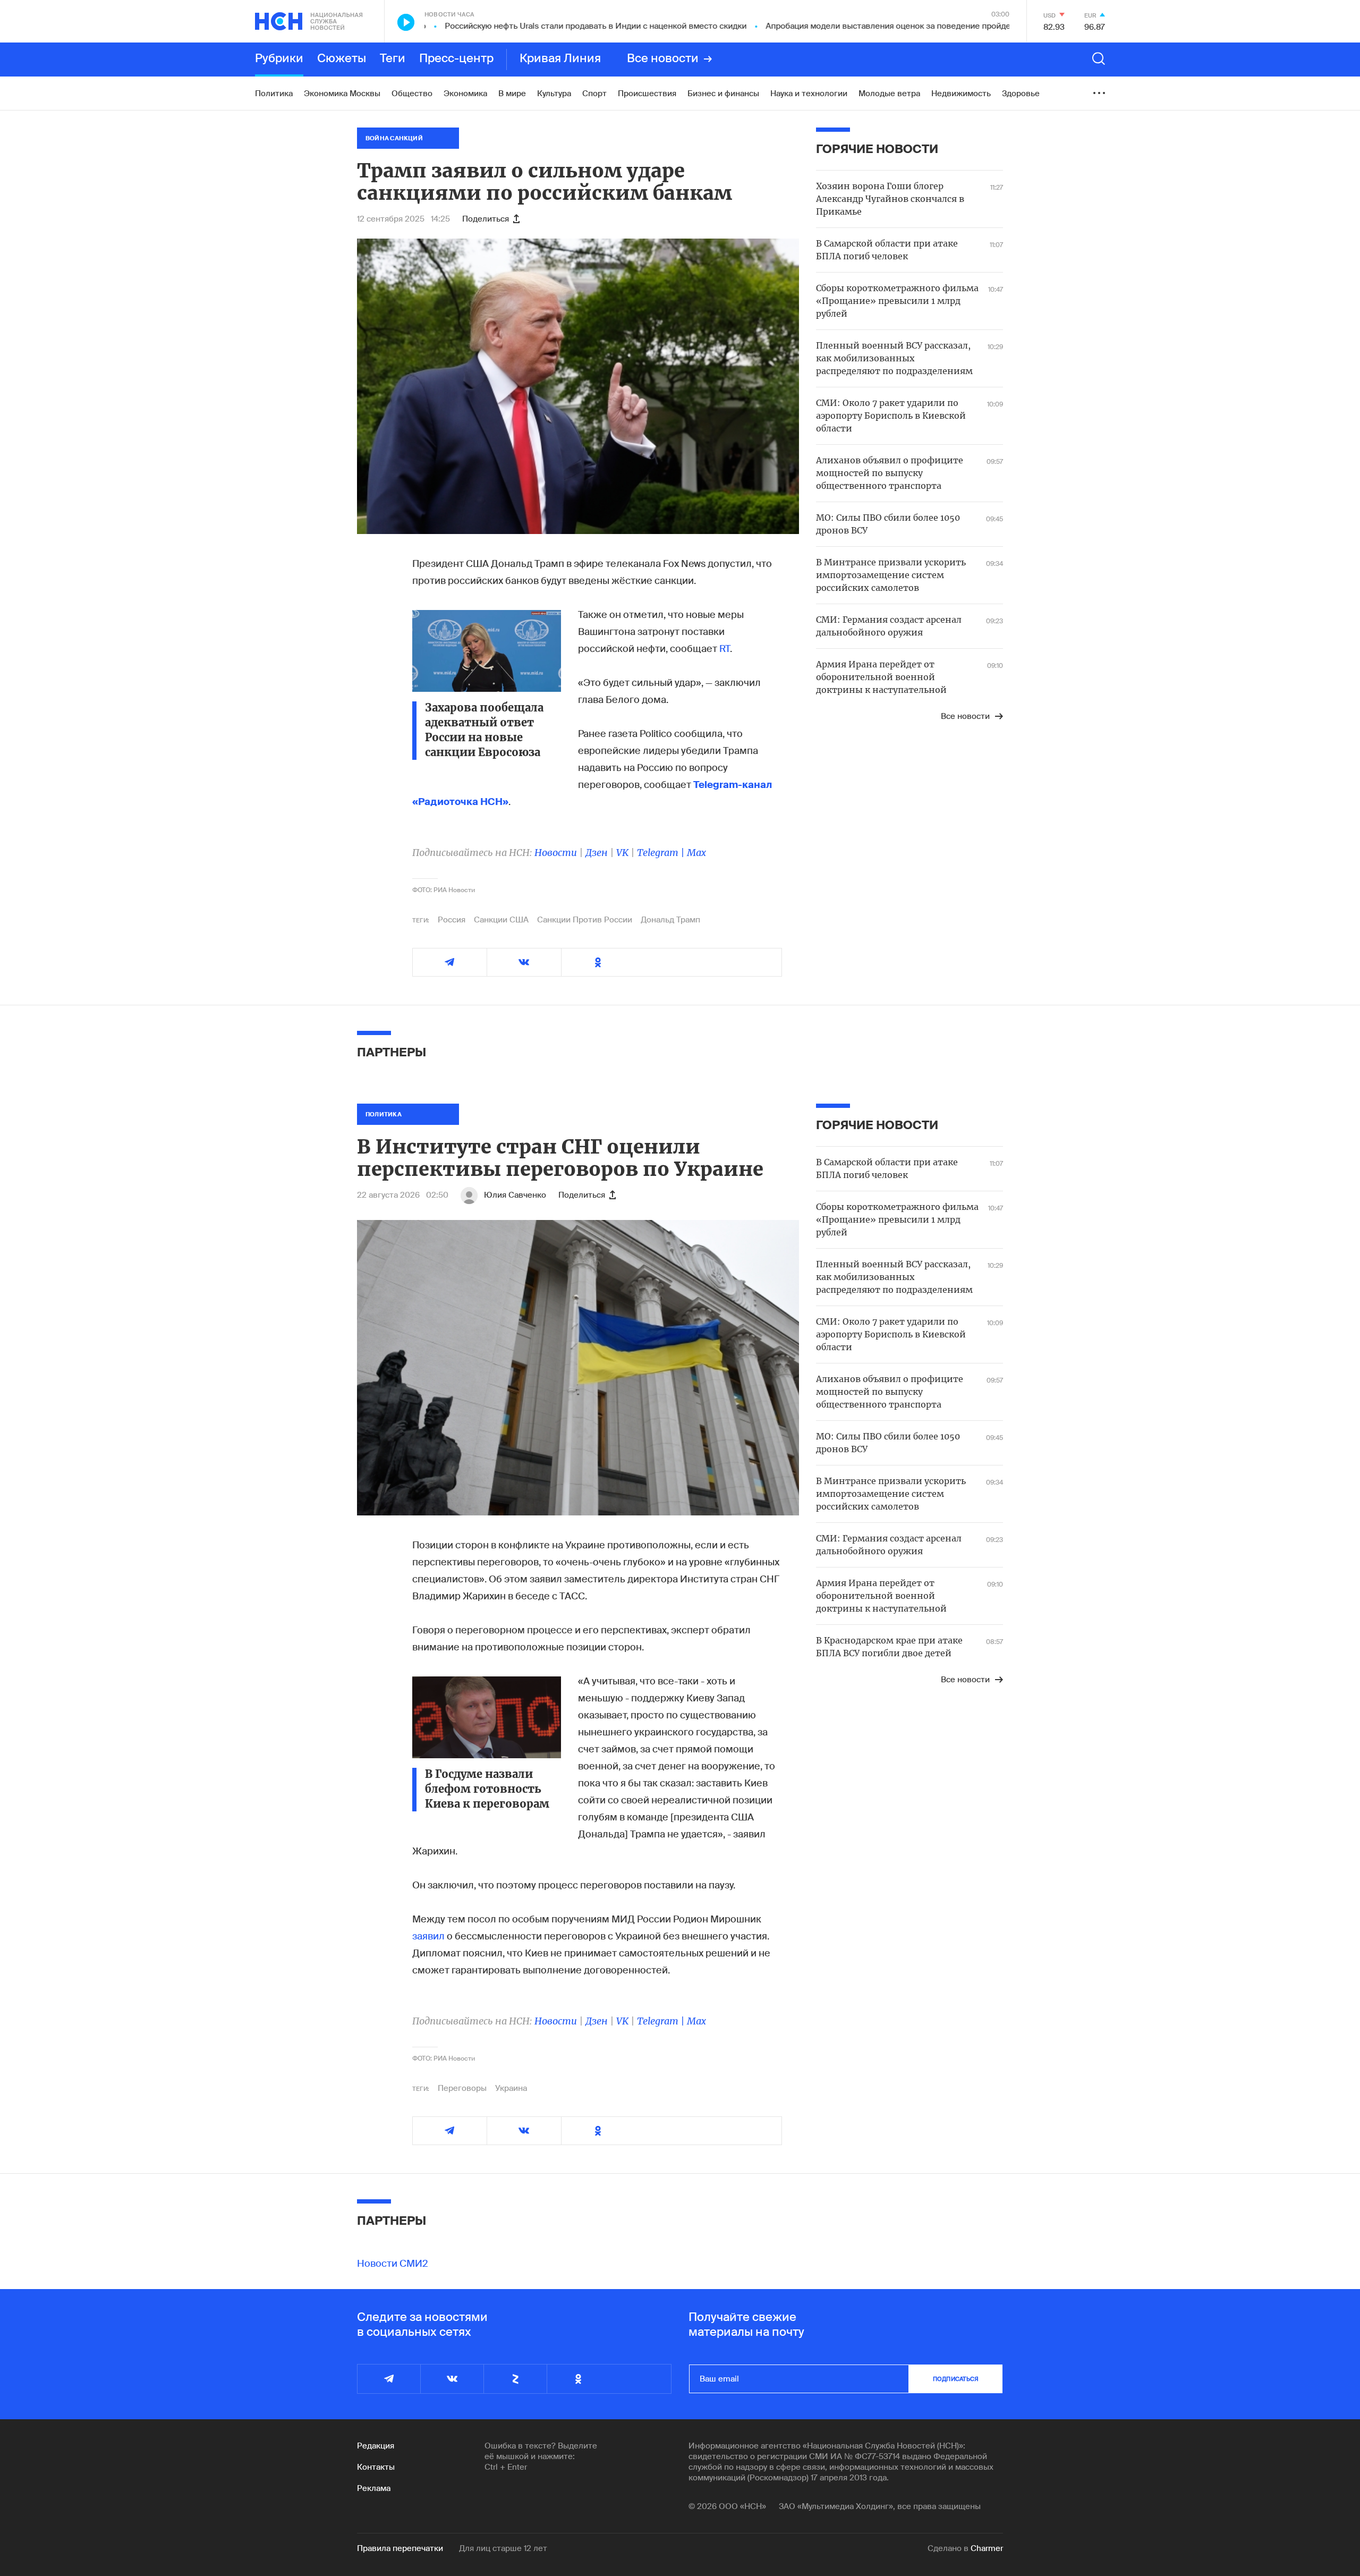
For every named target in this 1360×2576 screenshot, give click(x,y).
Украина (511, 2088)
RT (725, 649)
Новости (556, 853)
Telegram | (662, 853)
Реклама (374, 2488)
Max (696, 853)
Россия (452, 920)
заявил (430, 1936)
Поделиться (486, 219)
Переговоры (462, 2088)
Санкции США (501, 920)
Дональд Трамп (670, 920)
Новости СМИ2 (393, 2264)
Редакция (376, 2446)
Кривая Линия (560, 59)
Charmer (987, 2548)
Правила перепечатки (400, 2548)
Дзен (597, 853)
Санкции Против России (585, 920)
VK (622, 853)
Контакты (376, 2467)
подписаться (956, 2379)
